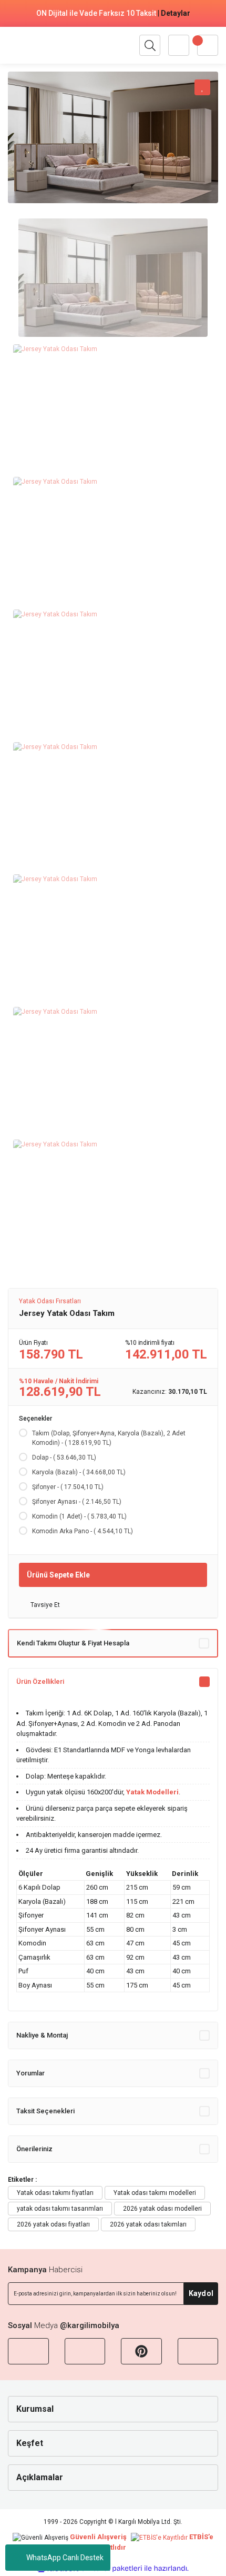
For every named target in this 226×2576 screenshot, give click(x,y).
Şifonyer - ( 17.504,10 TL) (68, 1487)
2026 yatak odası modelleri (162, 2209)
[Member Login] (179, 45)
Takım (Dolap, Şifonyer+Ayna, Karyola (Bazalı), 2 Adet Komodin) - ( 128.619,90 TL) (109, 1438)
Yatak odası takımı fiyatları (55, 2193)
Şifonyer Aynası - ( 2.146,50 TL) (77, 1502)
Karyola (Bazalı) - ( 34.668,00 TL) (79, 1472)
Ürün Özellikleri (40, 1681)
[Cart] (208, 45)
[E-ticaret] (112, 2568)
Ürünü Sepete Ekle (58, 1575)
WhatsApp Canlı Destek (65, 2558)
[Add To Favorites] (202, 87)
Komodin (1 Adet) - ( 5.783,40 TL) (79, 1516)
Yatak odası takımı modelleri (155, 2193)
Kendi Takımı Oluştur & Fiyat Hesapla (73, 1643)
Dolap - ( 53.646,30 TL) (64, 1457)
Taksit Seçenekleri (45, 2111)
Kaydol (201, 2293)
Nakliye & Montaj (42, 2035)
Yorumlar (30, 2073)
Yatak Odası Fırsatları (50, 1301)
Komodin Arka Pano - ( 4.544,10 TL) (83, 1531)
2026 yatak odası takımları (148, 2224)
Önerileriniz (34, 2149)
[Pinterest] (141, 2351)
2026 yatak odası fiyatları (53, 2224)
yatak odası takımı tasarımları (60, 2209)
